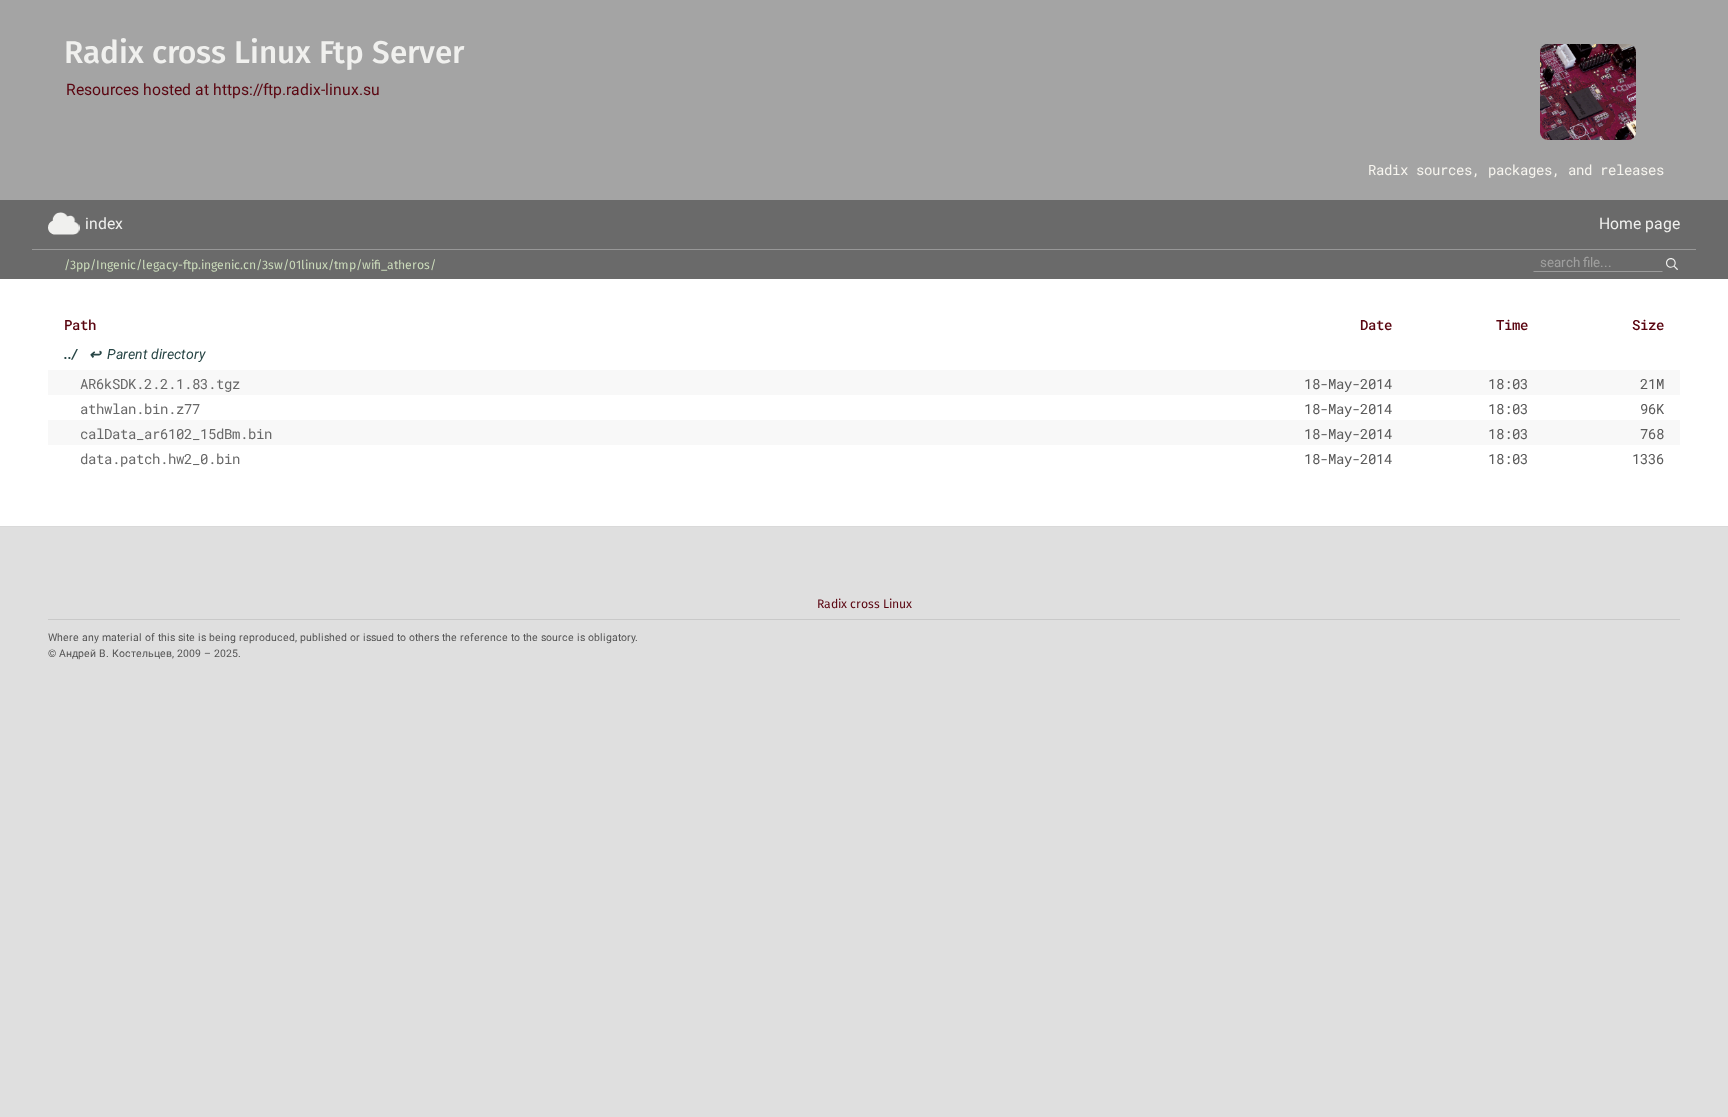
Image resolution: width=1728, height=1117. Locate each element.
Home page (1639, 223)
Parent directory (135, 354)
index (104, 223)
